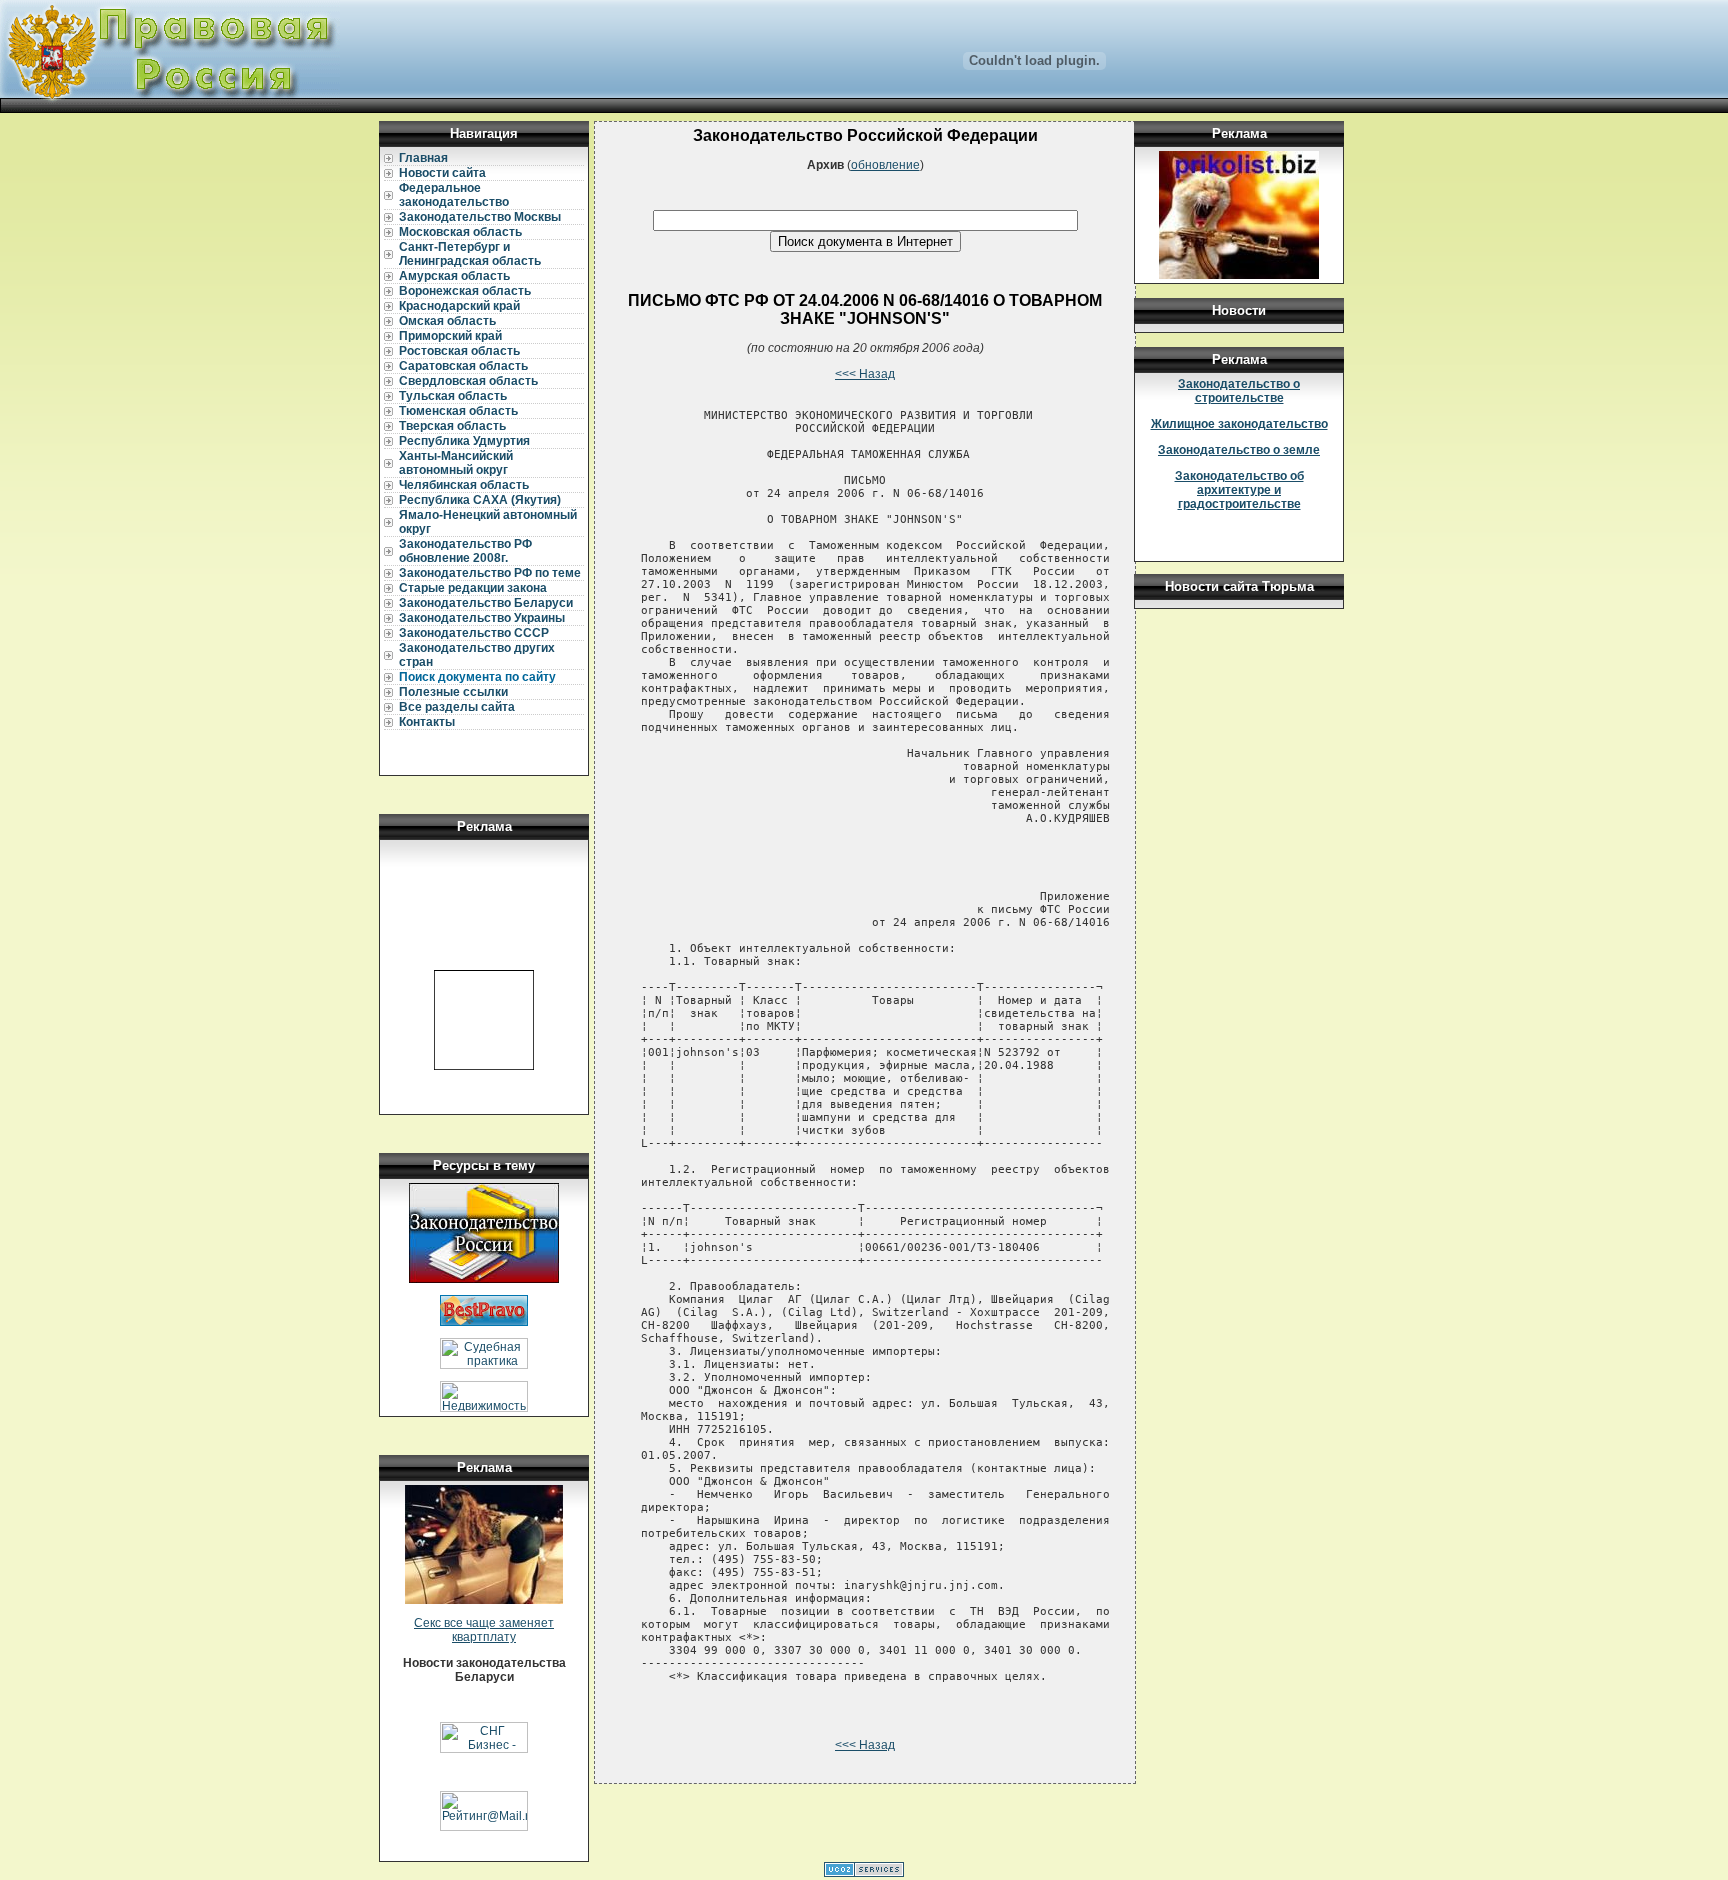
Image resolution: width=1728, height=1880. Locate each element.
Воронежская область (465, 291)
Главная (423, 158)
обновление (885, 165)
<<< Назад (865, 374)
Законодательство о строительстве (1239, 391)
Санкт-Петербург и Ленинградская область (470, 254)
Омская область (447, 321)
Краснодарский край (459, 306)
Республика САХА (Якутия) (480, 500)
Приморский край (450, 336)
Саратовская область (463, 366)
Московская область (460, 232)
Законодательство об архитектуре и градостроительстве (1239, 490)
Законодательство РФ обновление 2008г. (465, 551)
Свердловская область (468, 381)
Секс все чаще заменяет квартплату (484, 1630)
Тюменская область (458, 411)
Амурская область (454, 276)
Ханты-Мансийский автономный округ (456, 463)
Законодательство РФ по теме (490, 573)
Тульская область (453, 396)
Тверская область (452, 426)
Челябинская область (464, 485)
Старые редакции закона (473, 588)
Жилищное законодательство (1239, 424)
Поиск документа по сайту (477, 677)
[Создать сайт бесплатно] (864, 1873)
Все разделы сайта (457, 707)
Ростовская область (459, 351)
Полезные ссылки (453, 692)
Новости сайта (442, 173)
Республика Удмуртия (464, 441)
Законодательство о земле (1239, 450)
